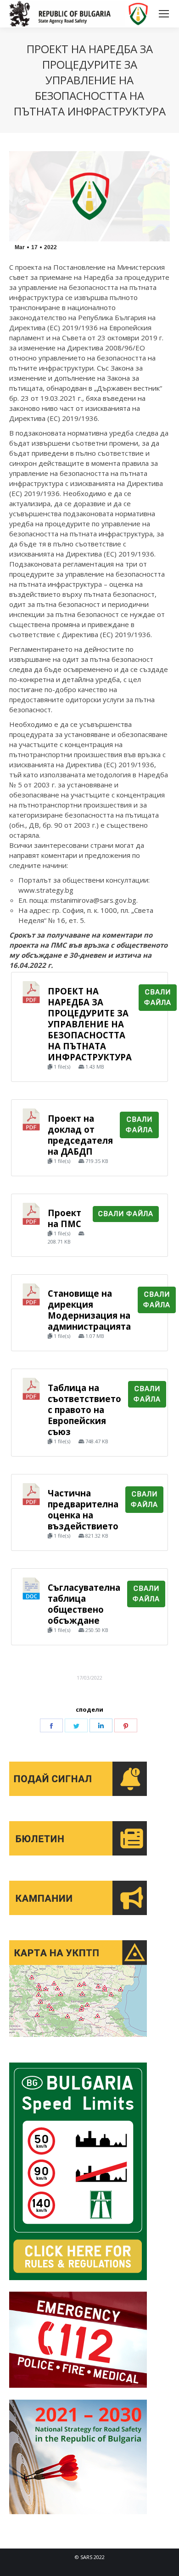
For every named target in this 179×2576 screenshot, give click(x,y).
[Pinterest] (126, 1725)
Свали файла (158, 997)
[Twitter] (76, 1725)
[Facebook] (51, 1725)
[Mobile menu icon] (164, 14)
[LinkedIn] (101, 1725)
